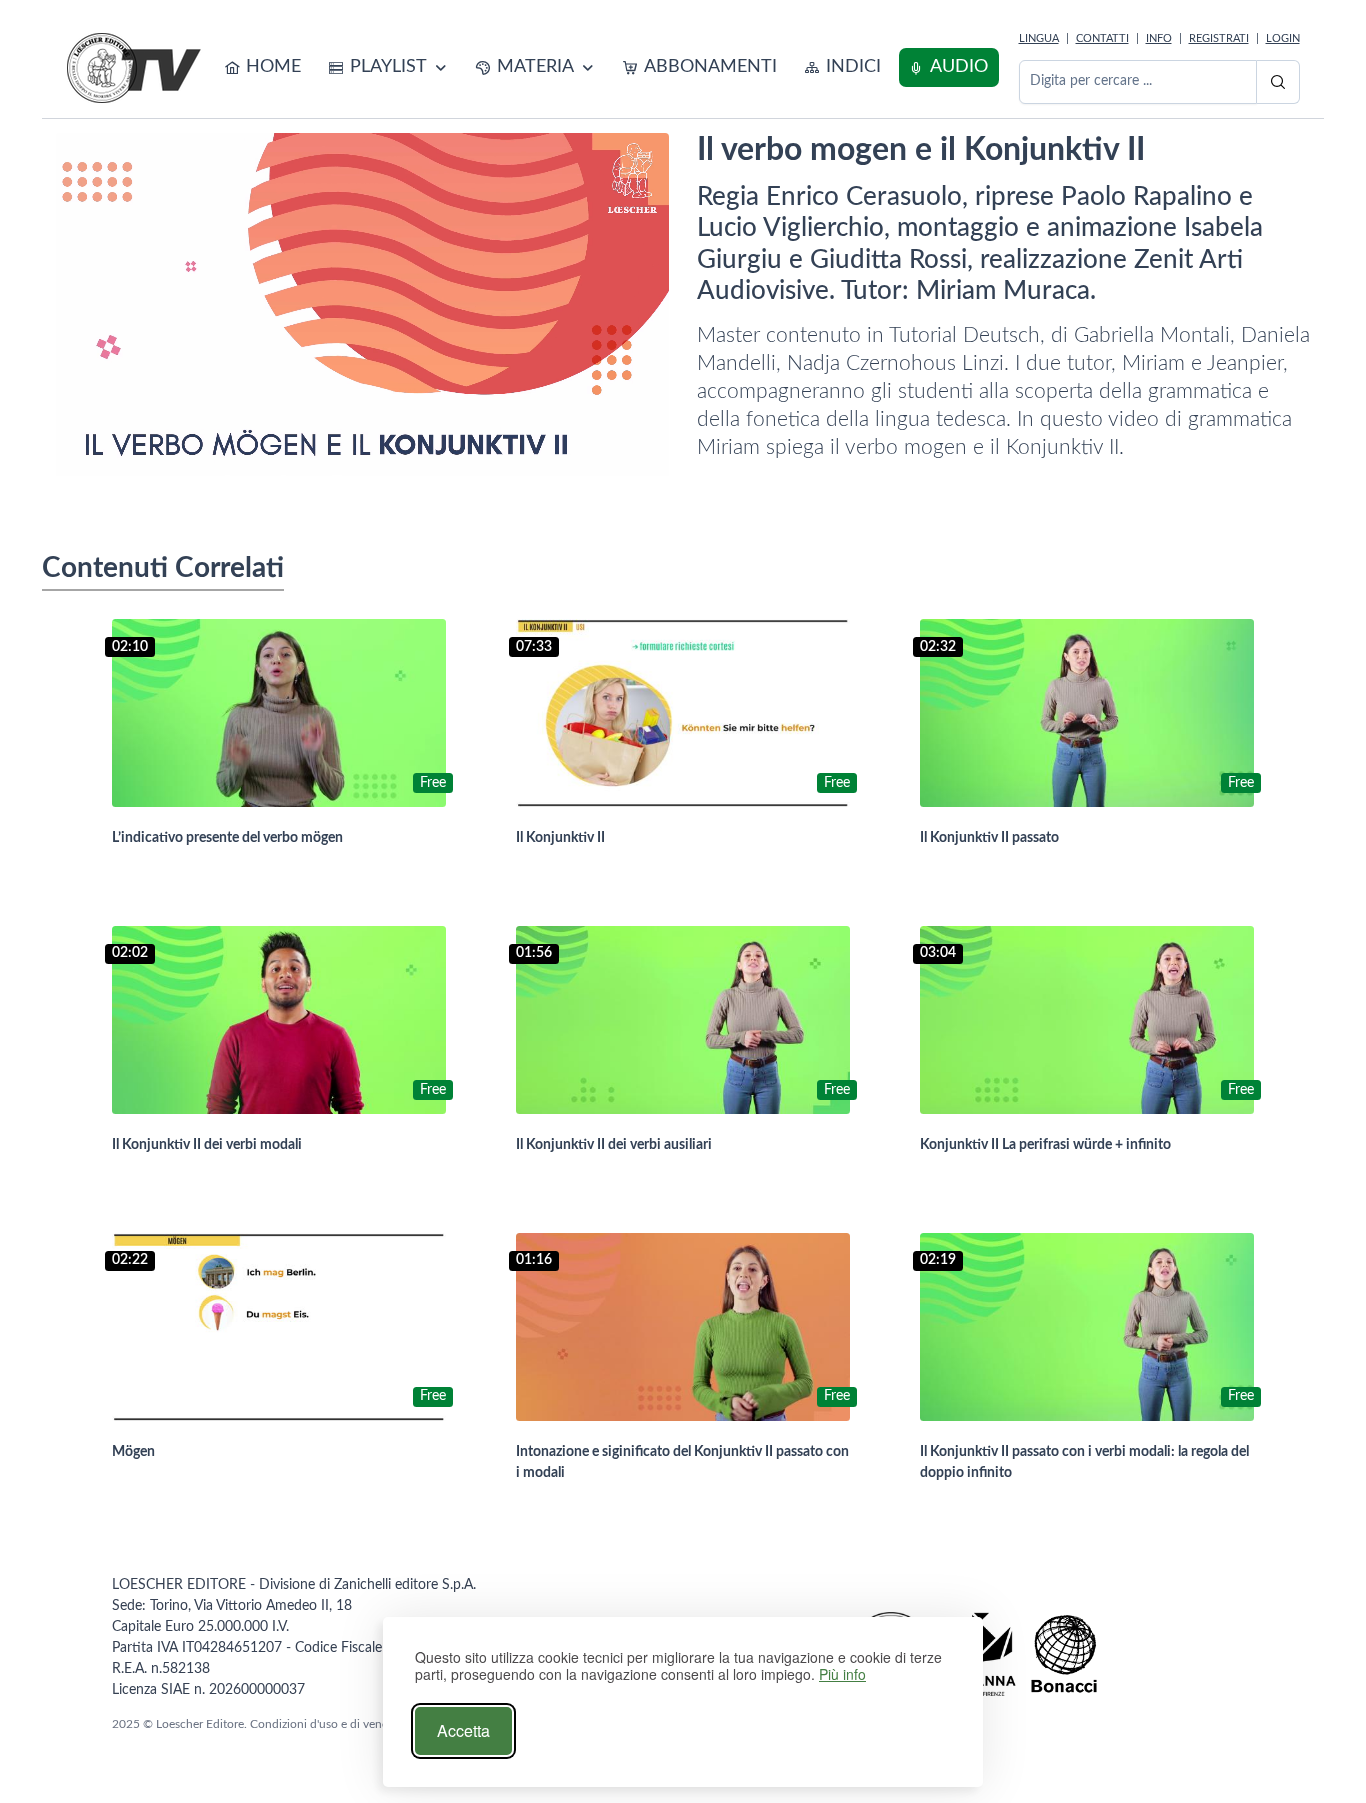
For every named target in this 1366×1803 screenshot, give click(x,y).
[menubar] (607, 67)
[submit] (1278, 82)
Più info (842, 1674)
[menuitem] (263, 67)
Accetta (463, 1730)
